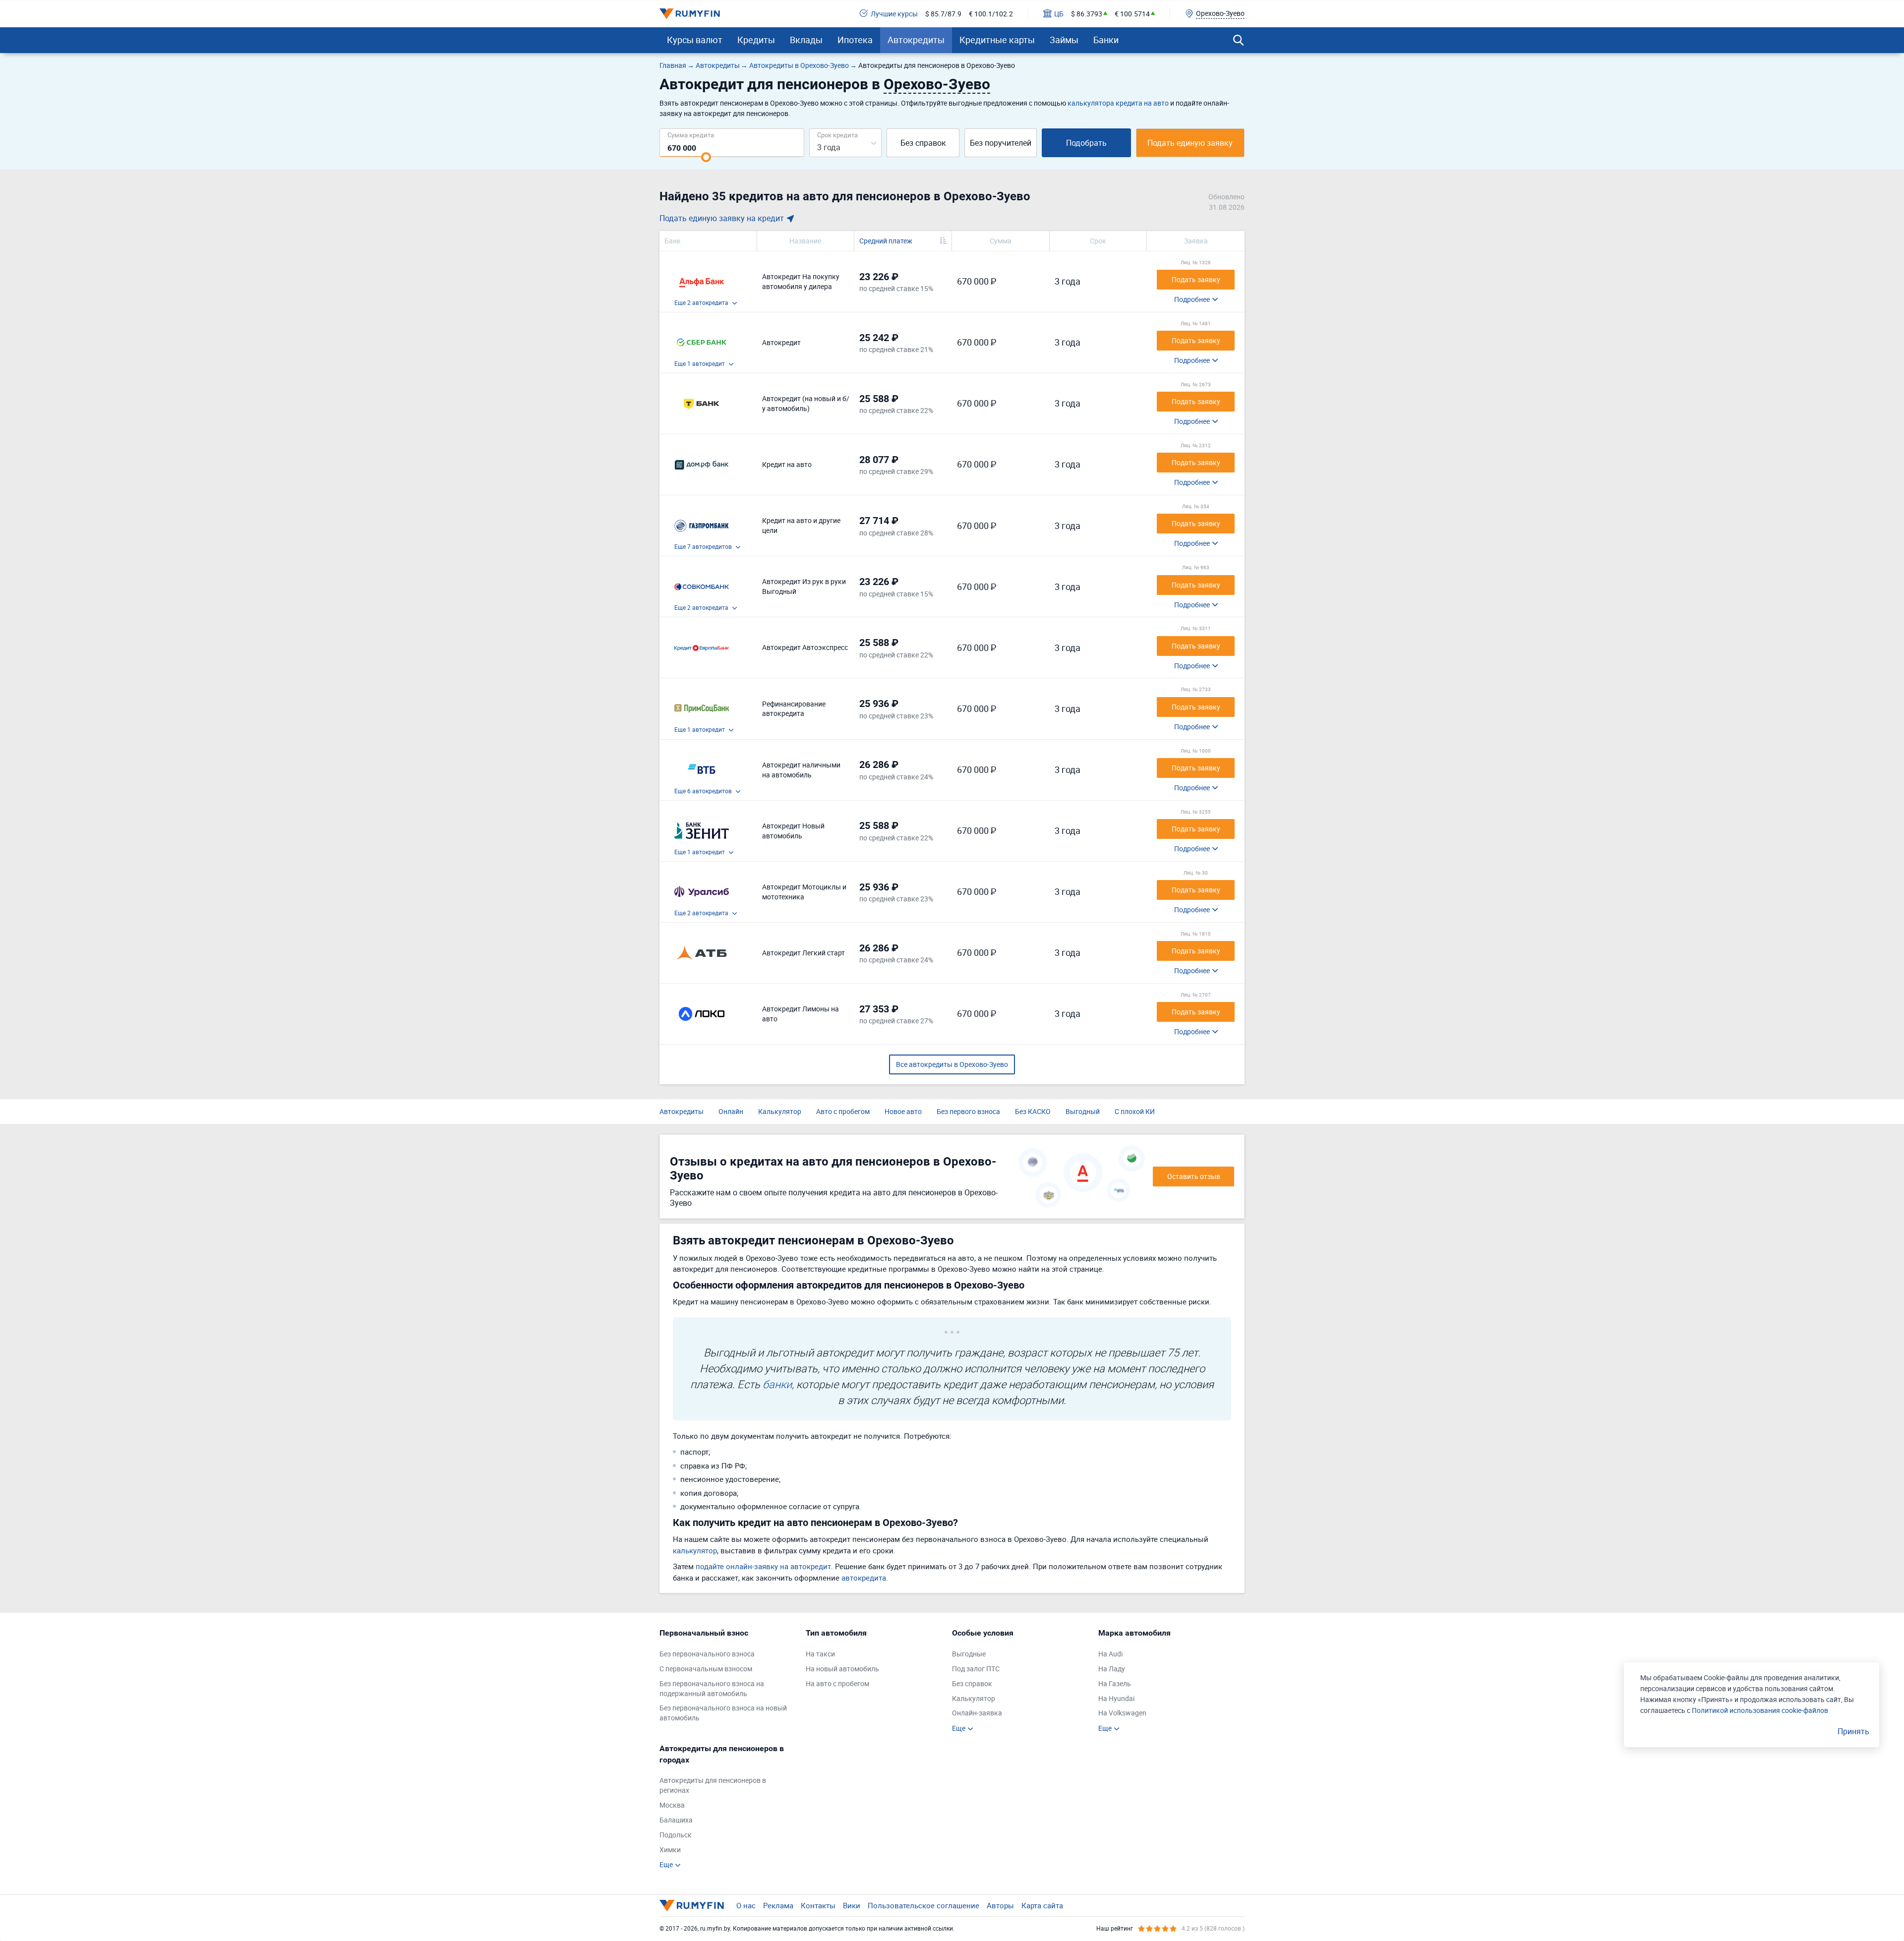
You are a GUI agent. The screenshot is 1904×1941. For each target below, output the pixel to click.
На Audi (1110, 1654)
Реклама (778, 1905)
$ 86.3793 (1087, 14)
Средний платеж (886, 241)
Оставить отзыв (1194, 1176)
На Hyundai (1116, 1698)
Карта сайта (1042, 1905)
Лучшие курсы (894, 14)
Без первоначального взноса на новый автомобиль (723, 1713)
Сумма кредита (691, 135)
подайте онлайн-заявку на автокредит (763, 1566)
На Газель (1115, 1683)
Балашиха (676, 1820)
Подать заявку (1196, 279)
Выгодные (969, 1654)
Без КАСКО (1033, 1111)
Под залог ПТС (976, 1669)
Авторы (1000, 1905)
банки (777, 1384)
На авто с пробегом (837, 1683)
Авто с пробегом (843, 1111)
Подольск (676, 1835)
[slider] (706, 157)
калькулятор (695, 1550)
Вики (852, 1905)
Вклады (806, 40)
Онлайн (731, 1111)
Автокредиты (916, 40)
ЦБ (1059, 14)
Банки (1106, 40)
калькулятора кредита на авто (1118, 103)
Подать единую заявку (1190, 143)
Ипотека (855, 40)
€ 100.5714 (1132, 14)
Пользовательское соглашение (923, 1905)
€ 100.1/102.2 (991, 14)
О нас (746, 1905)
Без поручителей (1001, 143)
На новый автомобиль (842, 1669)
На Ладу (1112, 1669)
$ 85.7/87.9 (943, 14)
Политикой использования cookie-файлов (1760, 1710)
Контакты (818, 1905)
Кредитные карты (997, 40)
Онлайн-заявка (977, 1713)
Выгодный (1083, 1111)
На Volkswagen (1122, 1713)
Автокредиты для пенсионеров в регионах (713, 1785)
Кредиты (756, 40)
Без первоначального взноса (707, 1654)
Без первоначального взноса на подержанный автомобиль (712, 1688)
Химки (670, 1850)
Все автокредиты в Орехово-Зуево (952, 1064)
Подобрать (1086, 143)
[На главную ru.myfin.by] (692, 1905)
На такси (820, 1654)
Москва (672, 1805)
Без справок (923, 143)
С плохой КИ (1135, 1111)
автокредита (864, 1578)
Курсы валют (695, 40)
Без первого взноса (968, 1111)
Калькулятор (780, 1111)
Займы (1064, 40)
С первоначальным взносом (706, 1669)
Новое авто (903, 1111)
